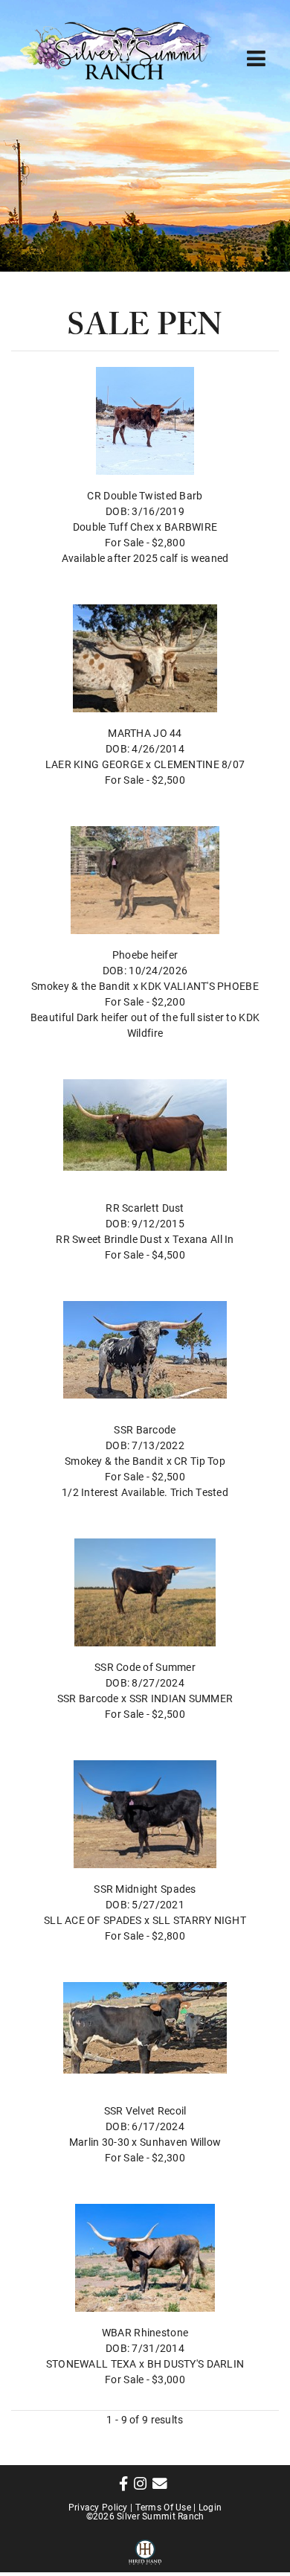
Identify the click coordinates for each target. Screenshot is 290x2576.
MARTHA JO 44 (145, 733)
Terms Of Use (163, 2507)
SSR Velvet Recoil (145, 2110)
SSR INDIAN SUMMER (181, 1698)
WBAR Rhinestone (145, 2332)
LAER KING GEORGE (94, 764)
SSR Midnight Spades (145, 1889)
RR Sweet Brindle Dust (109, 1239)
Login (210, 2507)
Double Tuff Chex (113, 527)
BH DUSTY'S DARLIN (196, 2364)
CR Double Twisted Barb (145, 495)
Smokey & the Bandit (81, 986)
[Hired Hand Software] (145, 2550)
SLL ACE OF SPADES (93, 1920)
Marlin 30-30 (99, 2142)
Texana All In (203, 1239)
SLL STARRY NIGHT (199, 1920)
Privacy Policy (98, 2507)
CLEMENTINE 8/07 (199, 764)
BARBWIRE (191, 527)
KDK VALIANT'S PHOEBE (200, 986)
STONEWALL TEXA (91, 2364)
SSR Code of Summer (145, 1667)
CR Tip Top (200, 1461)
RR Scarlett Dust (145, 1208)
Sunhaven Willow (180, 2142)
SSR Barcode (145, 1429)
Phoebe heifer (145, 955)
